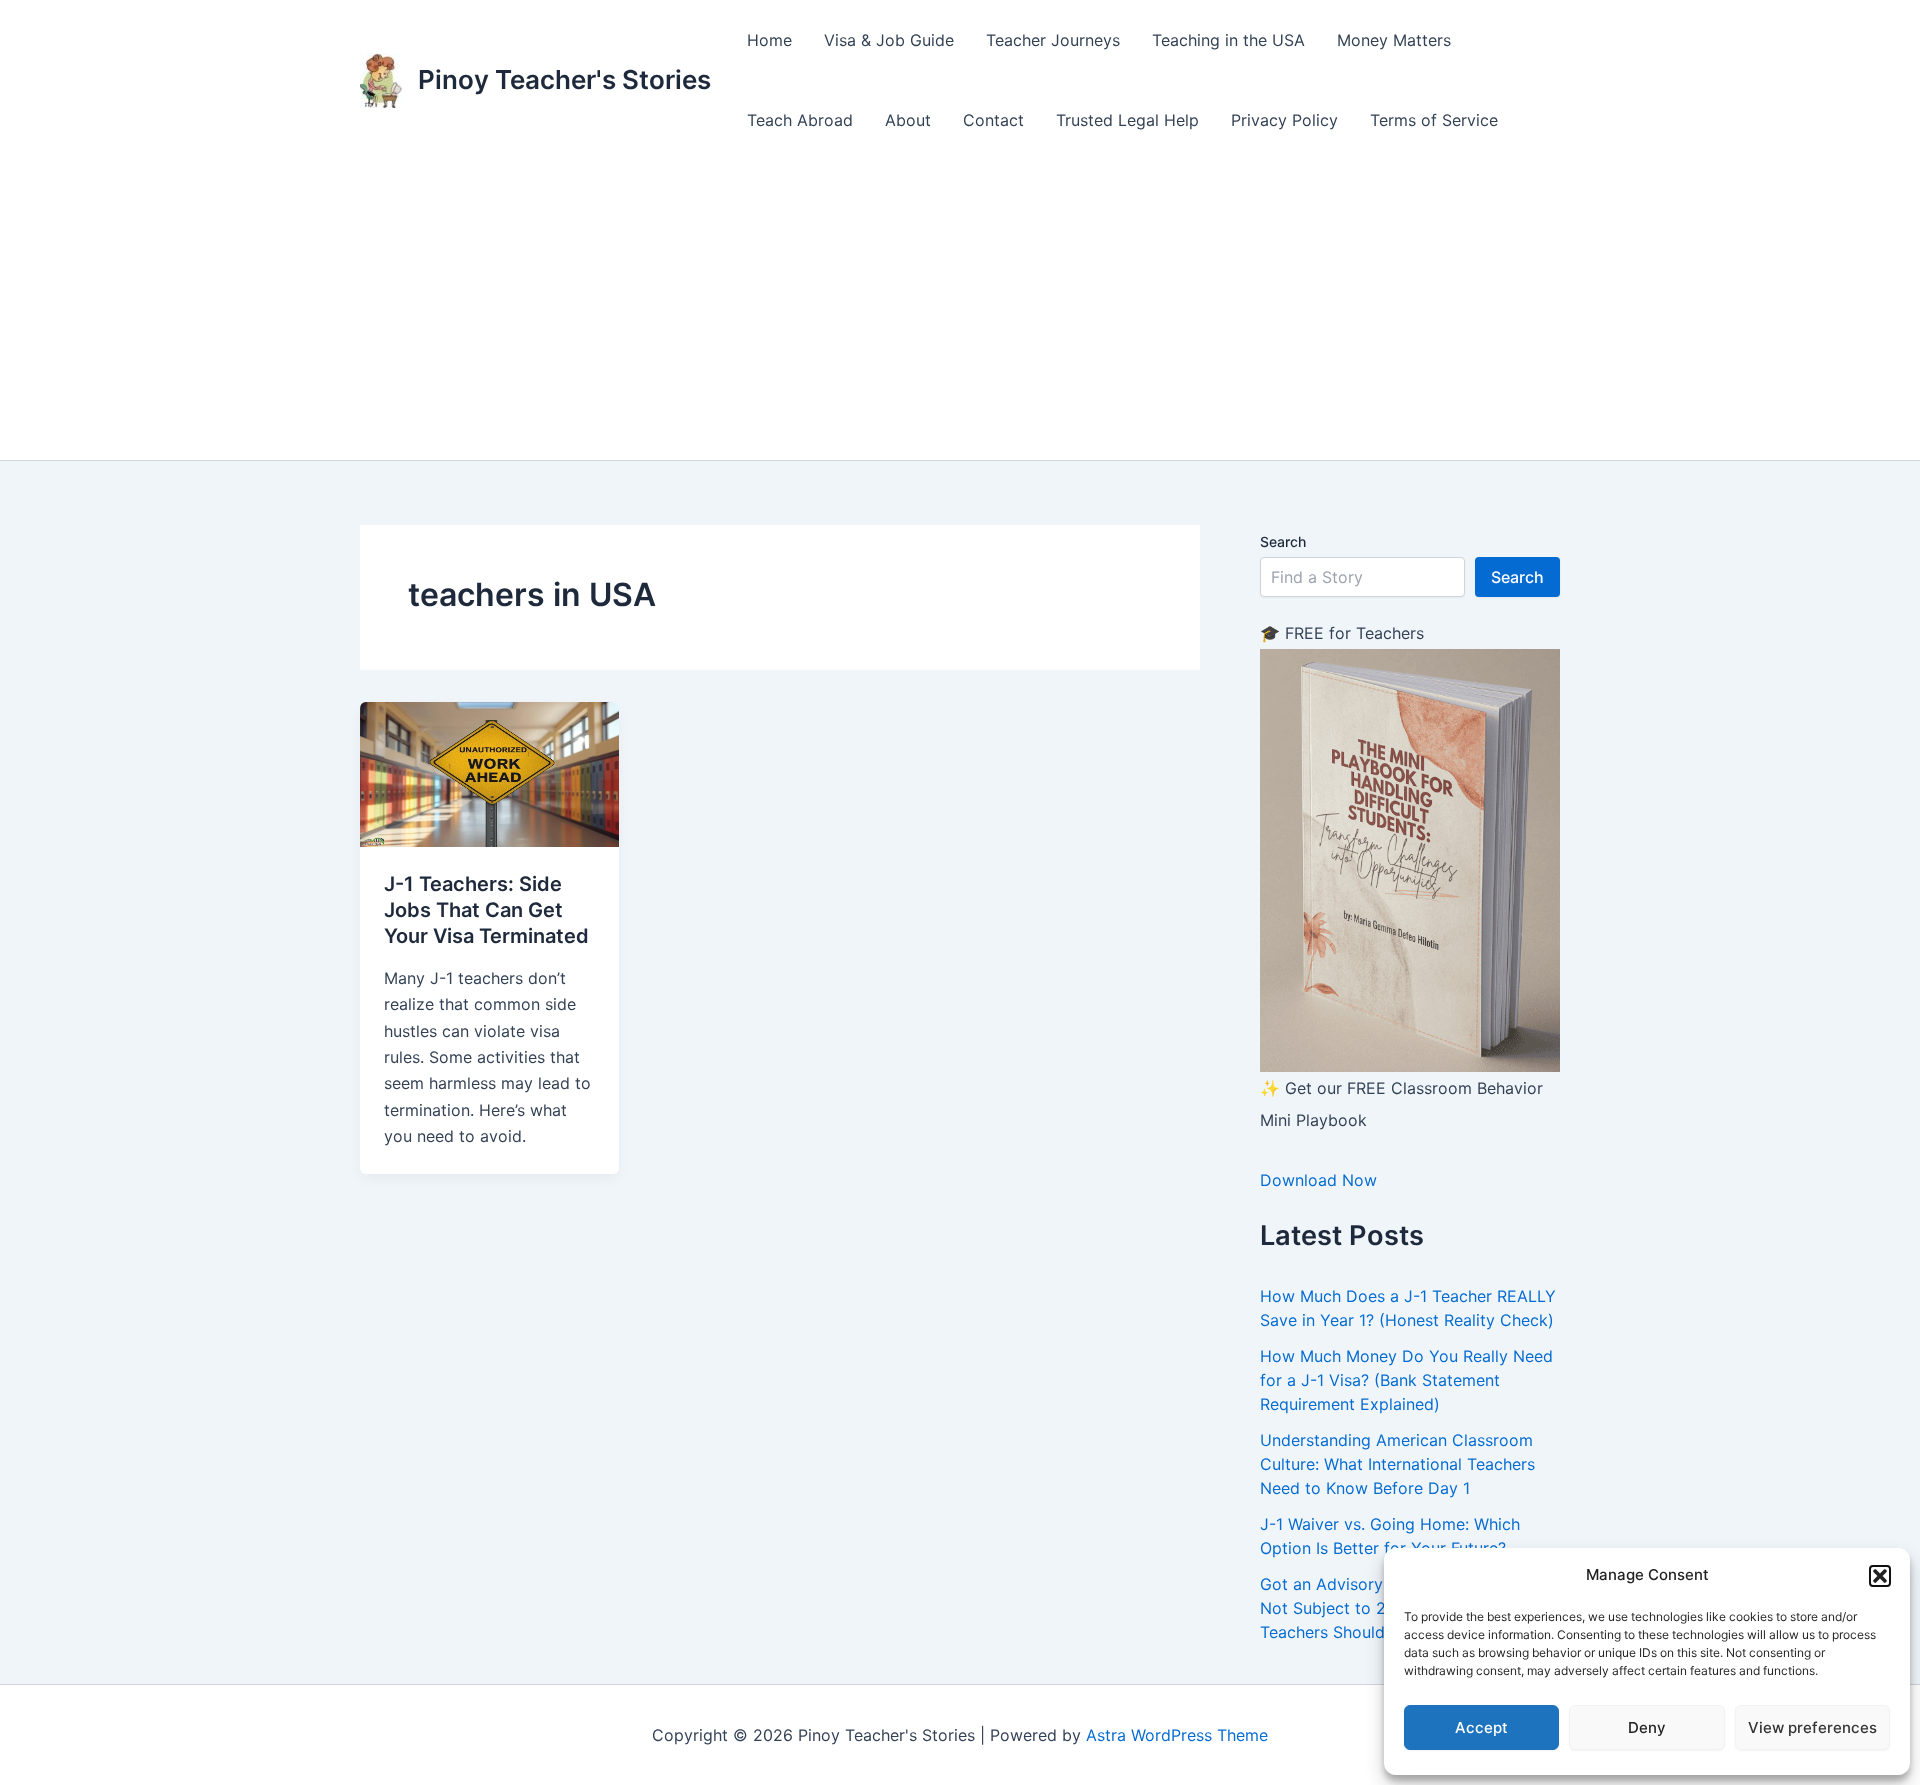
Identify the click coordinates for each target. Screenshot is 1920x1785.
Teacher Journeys (1053, 40)
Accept (1481, 1727)
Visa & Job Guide (889, 40)
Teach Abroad (800, 120)
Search (1283, 541)
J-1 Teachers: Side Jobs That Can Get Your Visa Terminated (486, 910)
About (908, 120)
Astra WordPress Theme (1177, 1735)
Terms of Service (1434, 120)
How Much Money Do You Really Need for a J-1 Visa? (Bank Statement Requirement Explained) (1406, 1380)
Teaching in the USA (1228, 40)
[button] (1880, 1576)
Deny (1647, 1727)
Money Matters (1394, 40)
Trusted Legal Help (1127, 120)
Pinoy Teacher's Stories (564, 79)
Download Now (1318, 1180)
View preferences (1812, 1727)
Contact (993, 120)
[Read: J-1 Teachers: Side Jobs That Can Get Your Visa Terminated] (489, 773)
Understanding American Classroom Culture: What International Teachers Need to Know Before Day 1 (1397, 1464)
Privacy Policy (1284, 120)
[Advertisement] (960, 310)
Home (769, 40)
